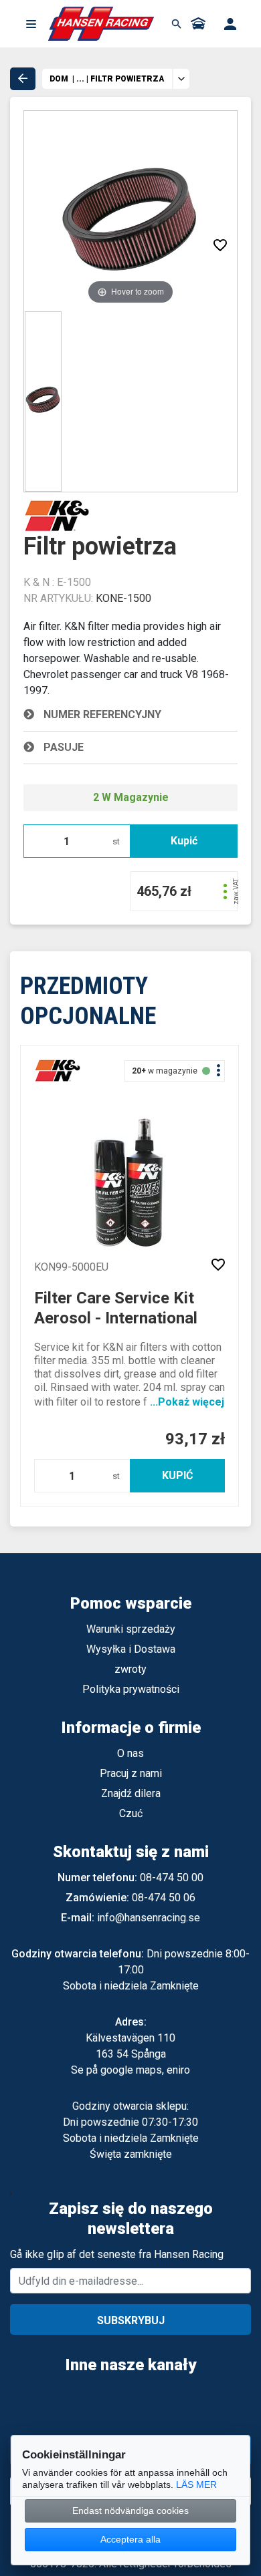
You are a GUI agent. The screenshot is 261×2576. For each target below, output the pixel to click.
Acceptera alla (130, 2539)
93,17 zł (195, 1439)
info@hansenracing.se (149, 1918)
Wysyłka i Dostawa (131, 1649)
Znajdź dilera (131, 1793)
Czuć (131, 1813)
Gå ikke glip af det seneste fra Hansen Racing (117, 2254)
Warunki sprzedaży (131, 1629)
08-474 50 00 (172, 1878)
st (116, 841)
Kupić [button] (184, 841)
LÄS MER (196, 2484)
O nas (130, 1753)
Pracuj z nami (131, 1773)
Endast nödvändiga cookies (130, 2511)
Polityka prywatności (131, 1689)
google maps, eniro (145, 2070)
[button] (31, 24)
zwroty (130, 1669)
